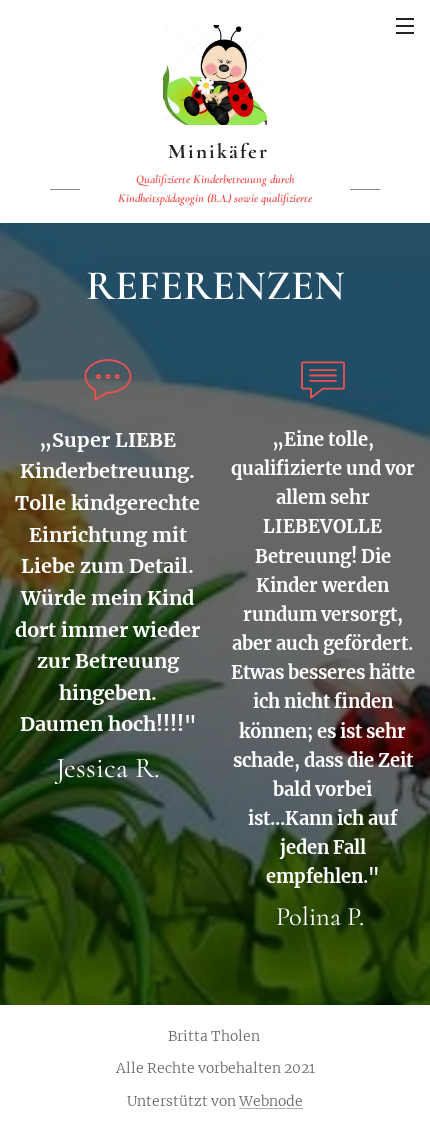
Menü (405, 25)
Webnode (271, 1101)
